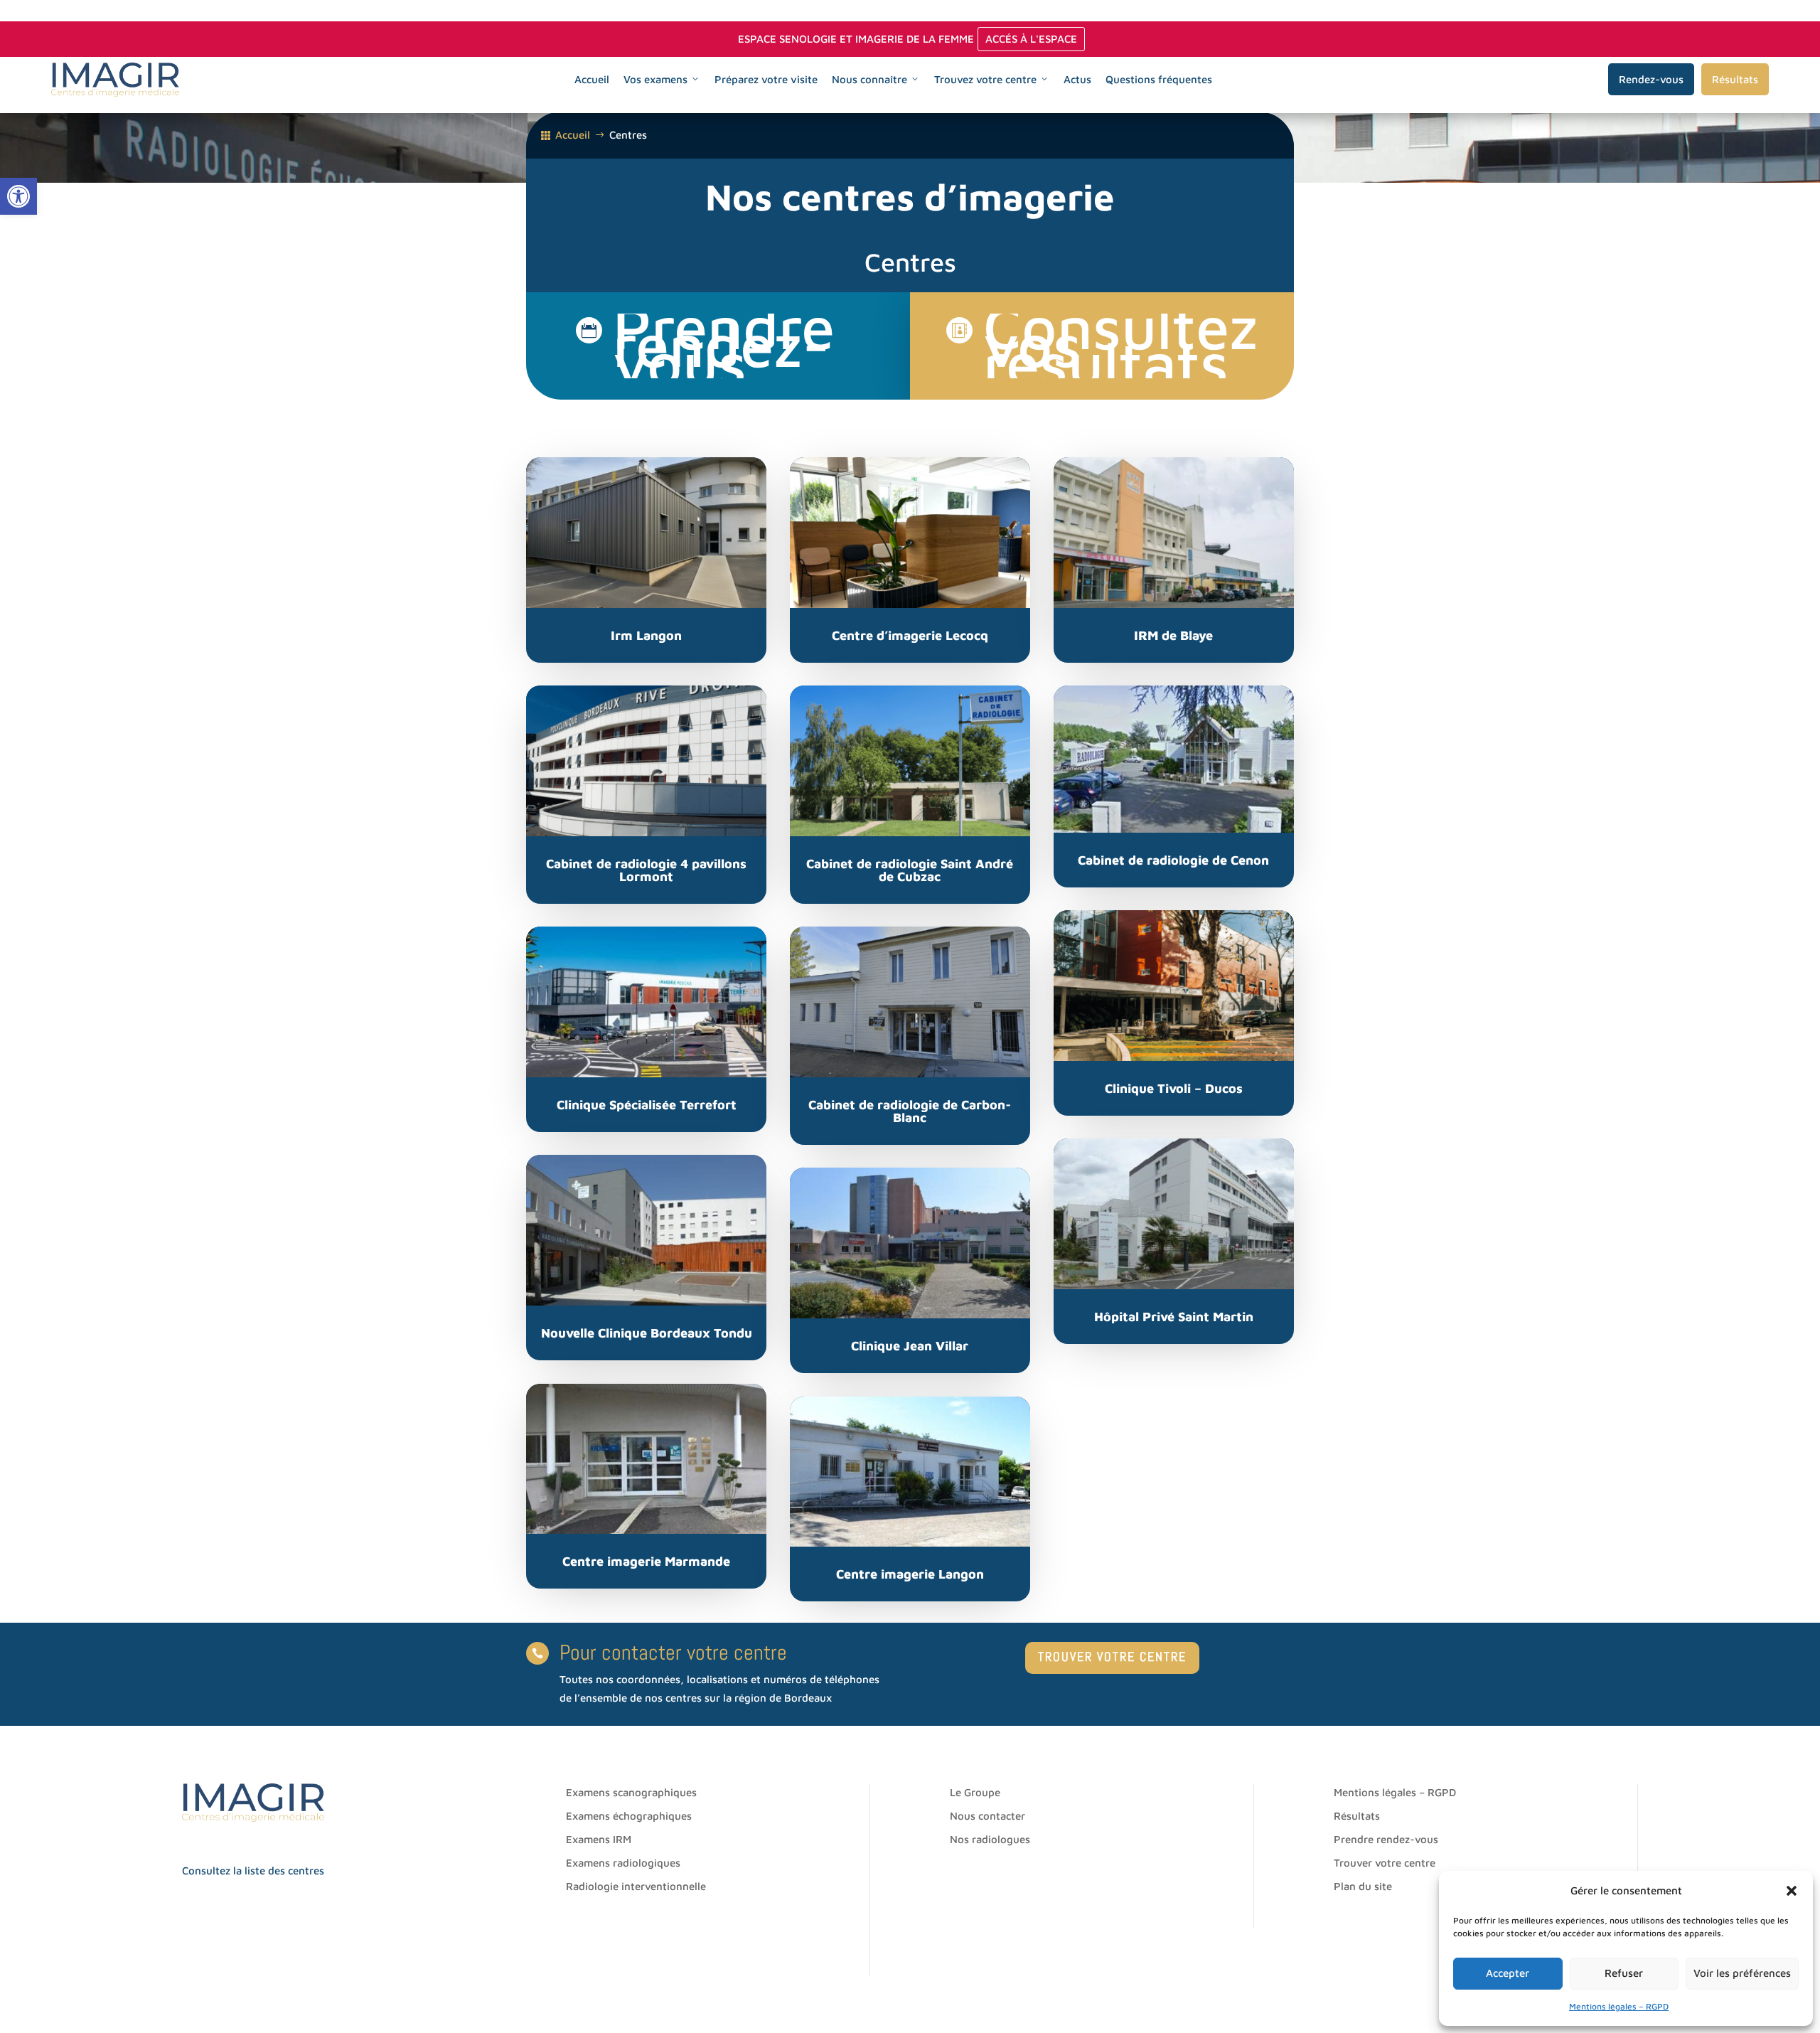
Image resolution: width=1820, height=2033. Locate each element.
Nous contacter (987, 1816)
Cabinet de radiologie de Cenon (1173, 860)
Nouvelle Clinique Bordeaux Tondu (647, 1333)
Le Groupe (975, 1792)
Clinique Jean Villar (910, 1346)
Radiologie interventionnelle (636, 1886)
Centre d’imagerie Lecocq (910, 635)
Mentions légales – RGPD (1619, 2006)
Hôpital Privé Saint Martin (1174, 1317)
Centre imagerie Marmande (646, 1561)
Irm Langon (646, 635)
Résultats (1735, 79)
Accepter (1508, 1973)
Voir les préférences (1742, 1973)
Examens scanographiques (631, 1792)
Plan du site (1363, 1886)
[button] (18, 196)
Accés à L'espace (1031, 39)
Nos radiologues (990, 1839)
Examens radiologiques (623, 1863)
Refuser (1624, 1973)
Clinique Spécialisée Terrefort (647, 1105)
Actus (1077, 79)
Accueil (592, 79)
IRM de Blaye (1173, 635)
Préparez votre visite (766, 79)
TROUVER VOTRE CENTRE (1112, 1656)
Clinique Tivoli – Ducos (1174, 1088)
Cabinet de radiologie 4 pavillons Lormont (646, 870)
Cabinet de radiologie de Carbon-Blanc (910, 1111)
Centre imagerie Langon (910, 1574)
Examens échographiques (629, 1816)
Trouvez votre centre (985, 79)
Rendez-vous (1651, 79)
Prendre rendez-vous (1386, 1839)
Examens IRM (599, 1839)
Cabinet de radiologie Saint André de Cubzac (910, 870)
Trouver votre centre (1385, 1863)
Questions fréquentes (1159, 79)
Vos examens (655, 79)
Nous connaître (869, 79)
